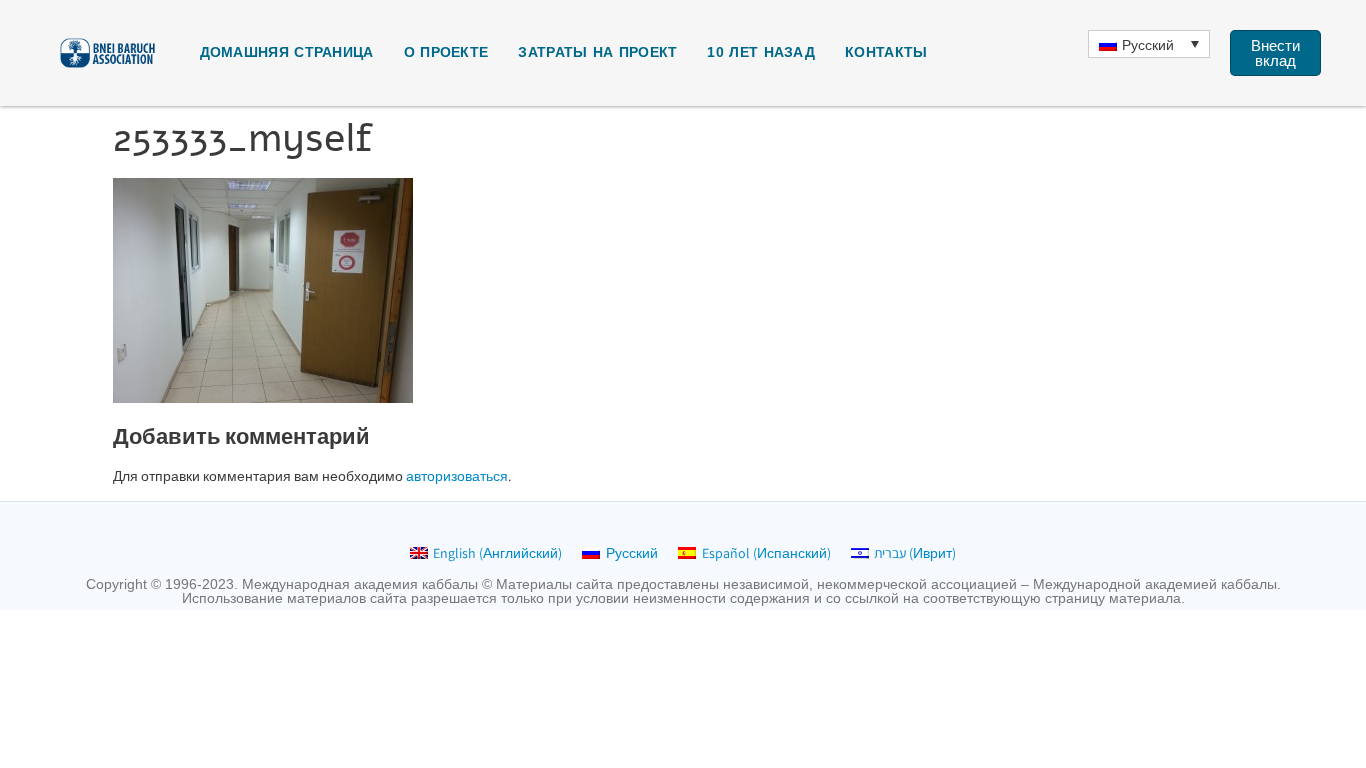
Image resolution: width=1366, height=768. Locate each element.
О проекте (446, 52)
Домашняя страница (287, 52)
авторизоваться (457, 476)
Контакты (886, 52)
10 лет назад (761, 52)
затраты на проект (597, 52)
